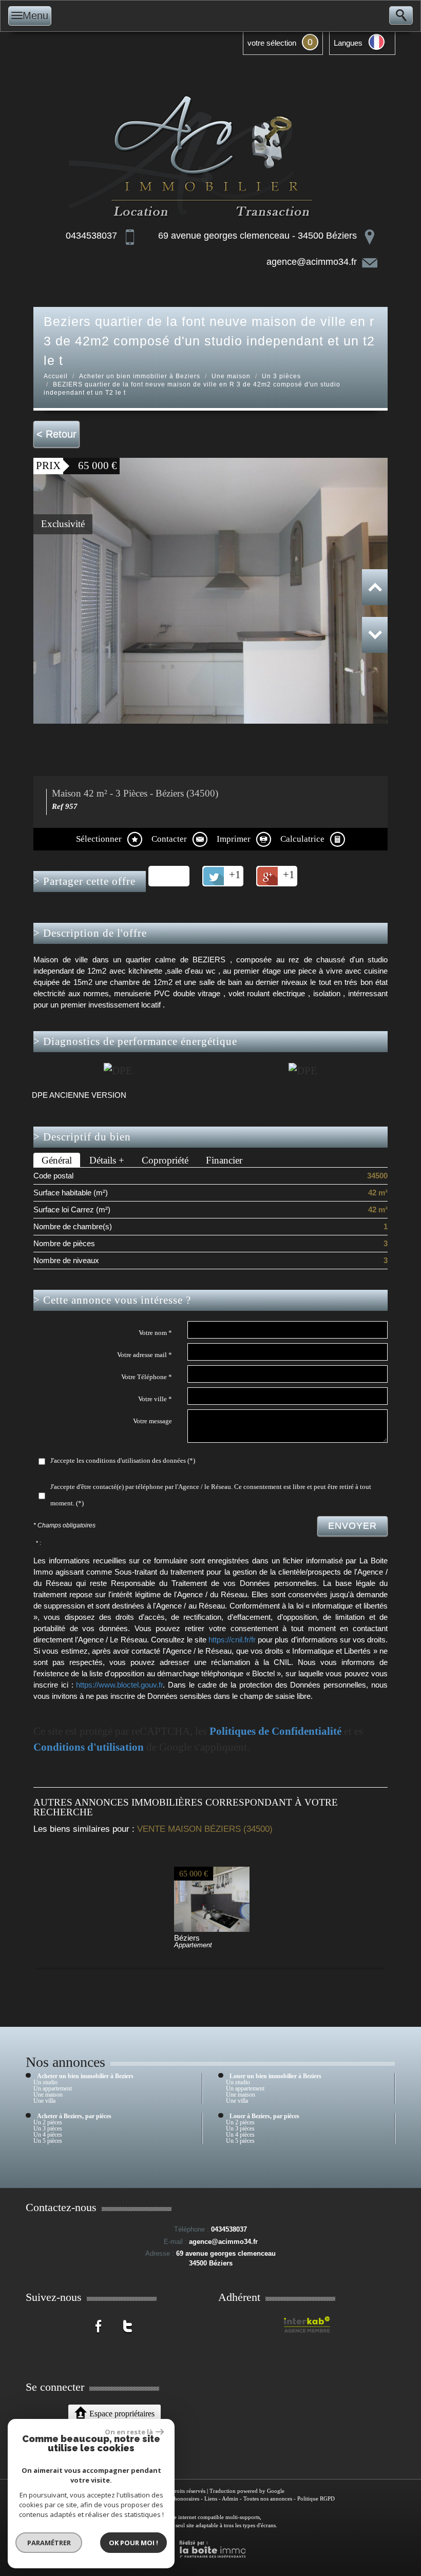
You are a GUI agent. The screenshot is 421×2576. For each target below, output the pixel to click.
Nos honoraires (181, 2498)
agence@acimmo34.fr (312, 262)
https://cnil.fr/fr (232, 1640)
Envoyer (352, 1526)
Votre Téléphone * (147, 1377)
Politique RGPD (316, 2498)
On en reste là (129, 2432)
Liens (211, 2498)
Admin (230, 2498)
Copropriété (165, 1160)
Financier (224, 1160)
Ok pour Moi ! (133, 2543)
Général (57, 1160)
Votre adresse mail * (145, 1355)
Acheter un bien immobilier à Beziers (140, 376)
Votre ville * (155, 1399)
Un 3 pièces (281, 376)
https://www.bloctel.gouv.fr (119, 1685)
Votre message (152, 1421)
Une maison (231, 376)
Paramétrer (49, 2543)
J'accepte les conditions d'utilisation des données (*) (123, 1460)
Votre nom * (155, 1333)
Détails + (107, 1160)
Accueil (56, 376)
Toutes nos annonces (268, 2498)
